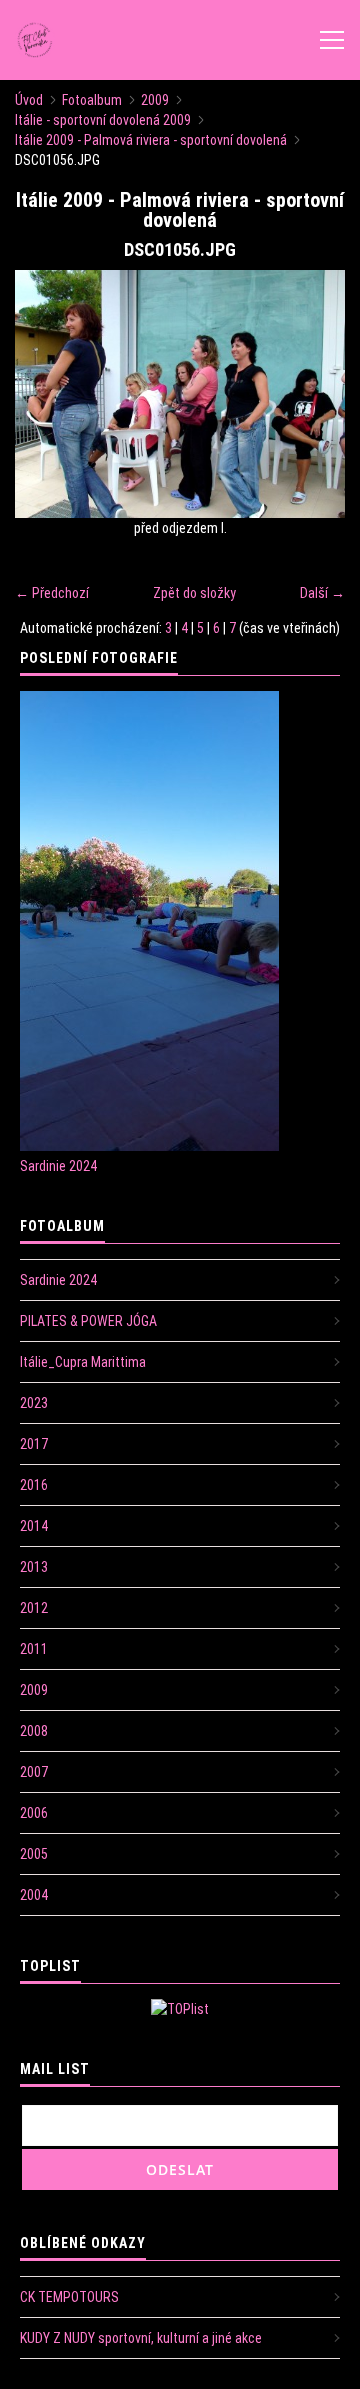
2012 (34, 1608)
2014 (34, 1526)
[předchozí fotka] (47, 394)
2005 (34, 1854)
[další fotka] (312, 394)
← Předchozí (52, 593)
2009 (155, 100)
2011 (34, 1649)
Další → (322, 593)
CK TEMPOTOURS (69, 2297)
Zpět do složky (194, 593)
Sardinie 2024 (58, 1166)
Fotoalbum (92, 100)
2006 (34, 1813)
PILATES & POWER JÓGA (88, 1321)
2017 (34, 1444)
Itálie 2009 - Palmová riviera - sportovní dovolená (151, 140)
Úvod (29, 100)
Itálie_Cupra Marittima (83, 1362)
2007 (34, 1772)
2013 (34, 1567)
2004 (34, 1895)
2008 (34, 1731)
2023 (34, 1403)
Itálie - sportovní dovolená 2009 (103, 120)
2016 (34, 1485)
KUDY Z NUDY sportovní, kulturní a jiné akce (141, 2338)
